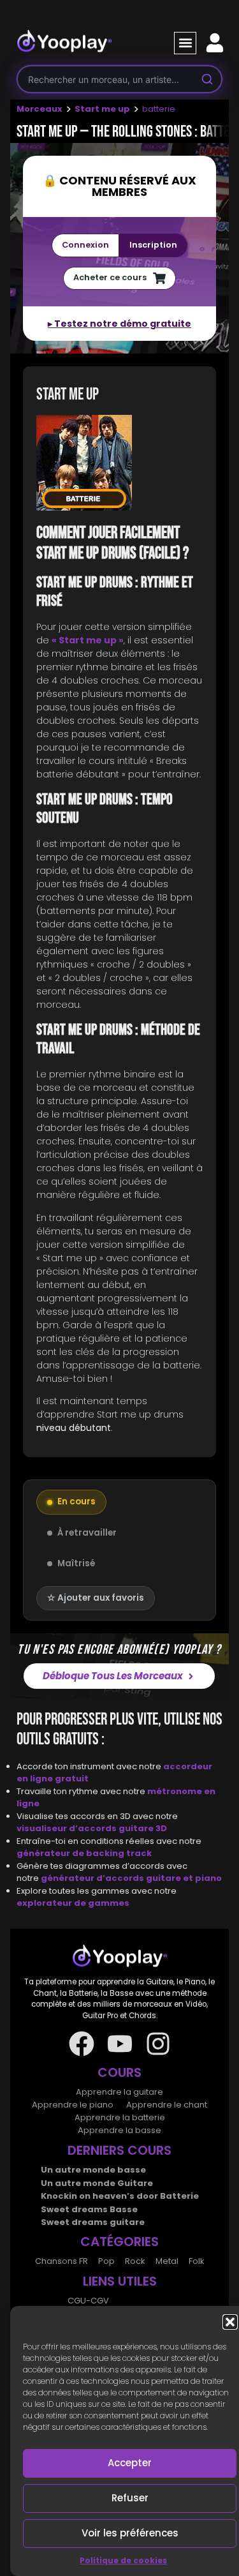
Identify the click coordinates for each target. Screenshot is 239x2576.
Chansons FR (62, 2261)
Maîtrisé (76, 1563)
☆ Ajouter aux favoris (96, 1598)
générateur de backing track (84, 1853)
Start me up (102, 109)
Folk (197, 2261)
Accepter (130, 2463)
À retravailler (87, 1533)
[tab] (119, 465)
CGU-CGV (88, 2301)
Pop (106, 2261)
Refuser (130, 2498)
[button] (230, 2322)
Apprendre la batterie (120, 2117)
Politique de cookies (123, 2560)
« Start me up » (88, 640)
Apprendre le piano (73, 2105)
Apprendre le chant (167, 2105)
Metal (167, 2261)
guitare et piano (184, 1878)
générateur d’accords (93, 1878)
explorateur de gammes (73, 1903)
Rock (135, 2261)
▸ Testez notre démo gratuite (119, 324)
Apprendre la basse (119, 2130)
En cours (76, 1501)
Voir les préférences (130, 2533)
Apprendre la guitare (119, 2092)
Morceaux (40, 109)
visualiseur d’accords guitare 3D (92, 1828)
